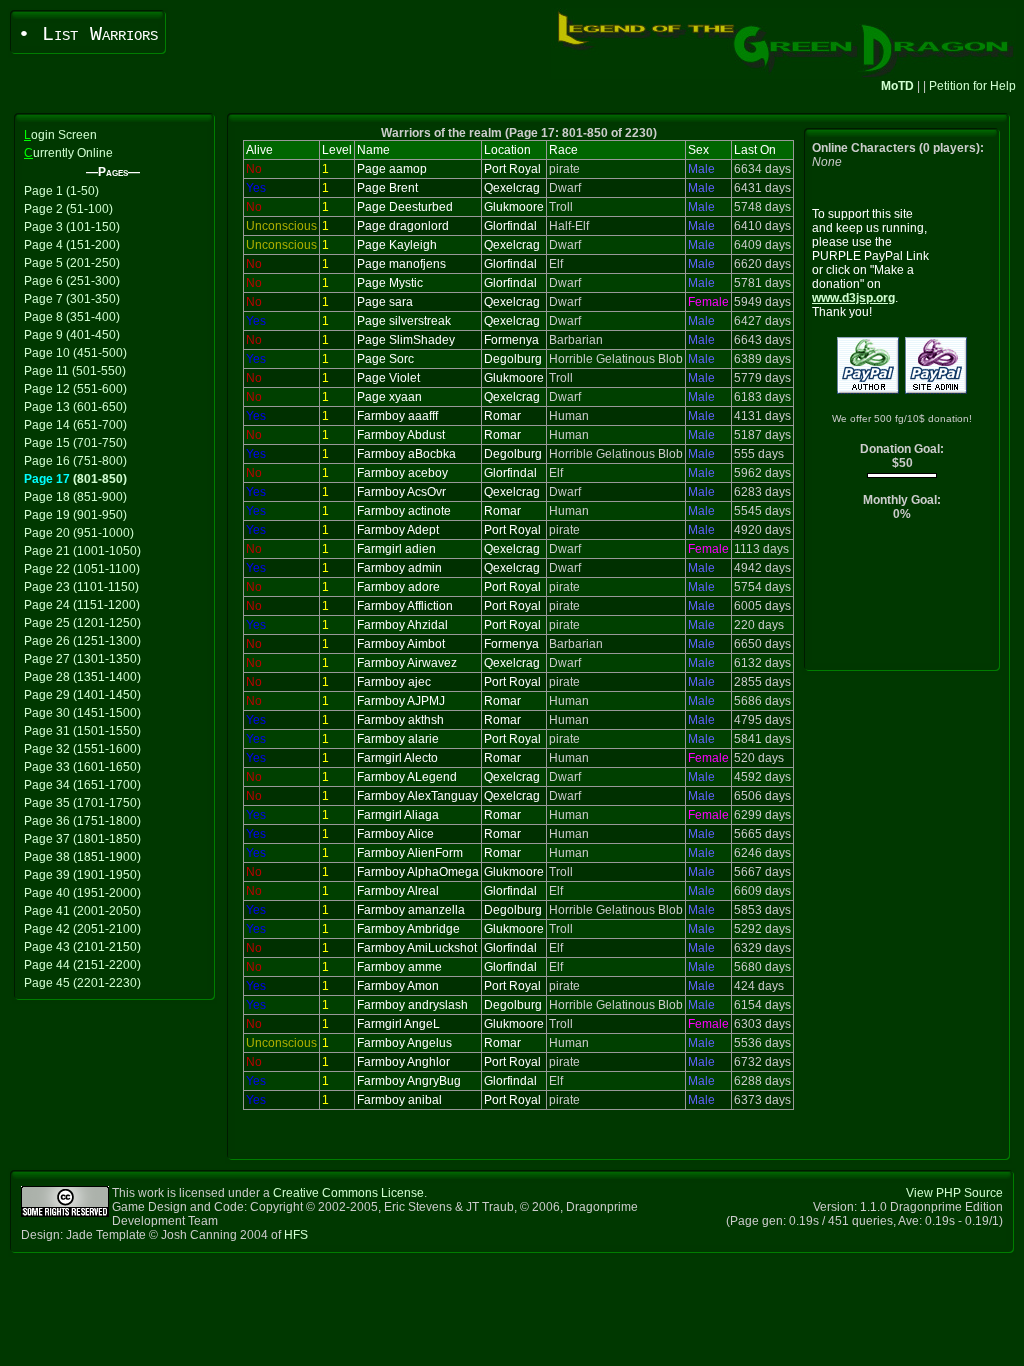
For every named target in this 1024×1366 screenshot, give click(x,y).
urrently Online (68, 153)
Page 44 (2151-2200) (82, 965)
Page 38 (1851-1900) (82, 857)
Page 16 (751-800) (75, 461)
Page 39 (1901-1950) (82, 875)
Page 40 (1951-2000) (82, 893)
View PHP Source (954, 1193)
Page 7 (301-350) (72, 299)
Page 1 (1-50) (61, 191)
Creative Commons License (348, 1193)
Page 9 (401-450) (72, 335)
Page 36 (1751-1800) (82, 821)
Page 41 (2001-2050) (82, 911)
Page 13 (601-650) (75, 407)
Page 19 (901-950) (75, 515)
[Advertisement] (902, 600)
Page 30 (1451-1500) (82, 713)
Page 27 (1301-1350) (82, 659)
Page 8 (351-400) (72, 317)
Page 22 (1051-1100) (82, 569)
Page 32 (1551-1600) (82, 749)
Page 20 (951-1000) (79, 533)
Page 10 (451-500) (75, 353)
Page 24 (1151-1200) (82, 605)
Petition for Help (972, 86)
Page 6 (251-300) (72, 281)
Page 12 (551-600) (75, 389)
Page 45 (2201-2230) (82, 983)
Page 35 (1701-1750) (82, 803)
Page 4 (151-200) (72, 245)
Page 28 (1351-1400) (82, 677)
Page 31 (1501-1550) (82, 731)
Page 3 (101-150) (72, 227)
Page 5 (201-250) (72, 263)
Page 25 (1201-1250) (82, 623)
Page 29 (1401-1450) (82, 695)
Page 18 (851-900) (75, 497)
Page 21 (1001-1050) (82, 551)
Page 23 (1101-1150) (81, 587)
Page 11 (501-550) (75, 371)
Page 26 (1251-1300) (82, 641)
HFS (296, 1235)
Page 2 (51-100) (68, 209)
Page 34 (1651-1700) (82, 785)
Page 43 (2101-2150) (82, 947)
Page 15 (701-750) (75, 443)
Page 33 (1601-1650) (82, 767)
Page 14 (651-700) (75, 425)
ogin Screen (60, 135)
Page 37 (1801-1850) (82, 839)
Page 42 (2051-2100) (82, 929)
